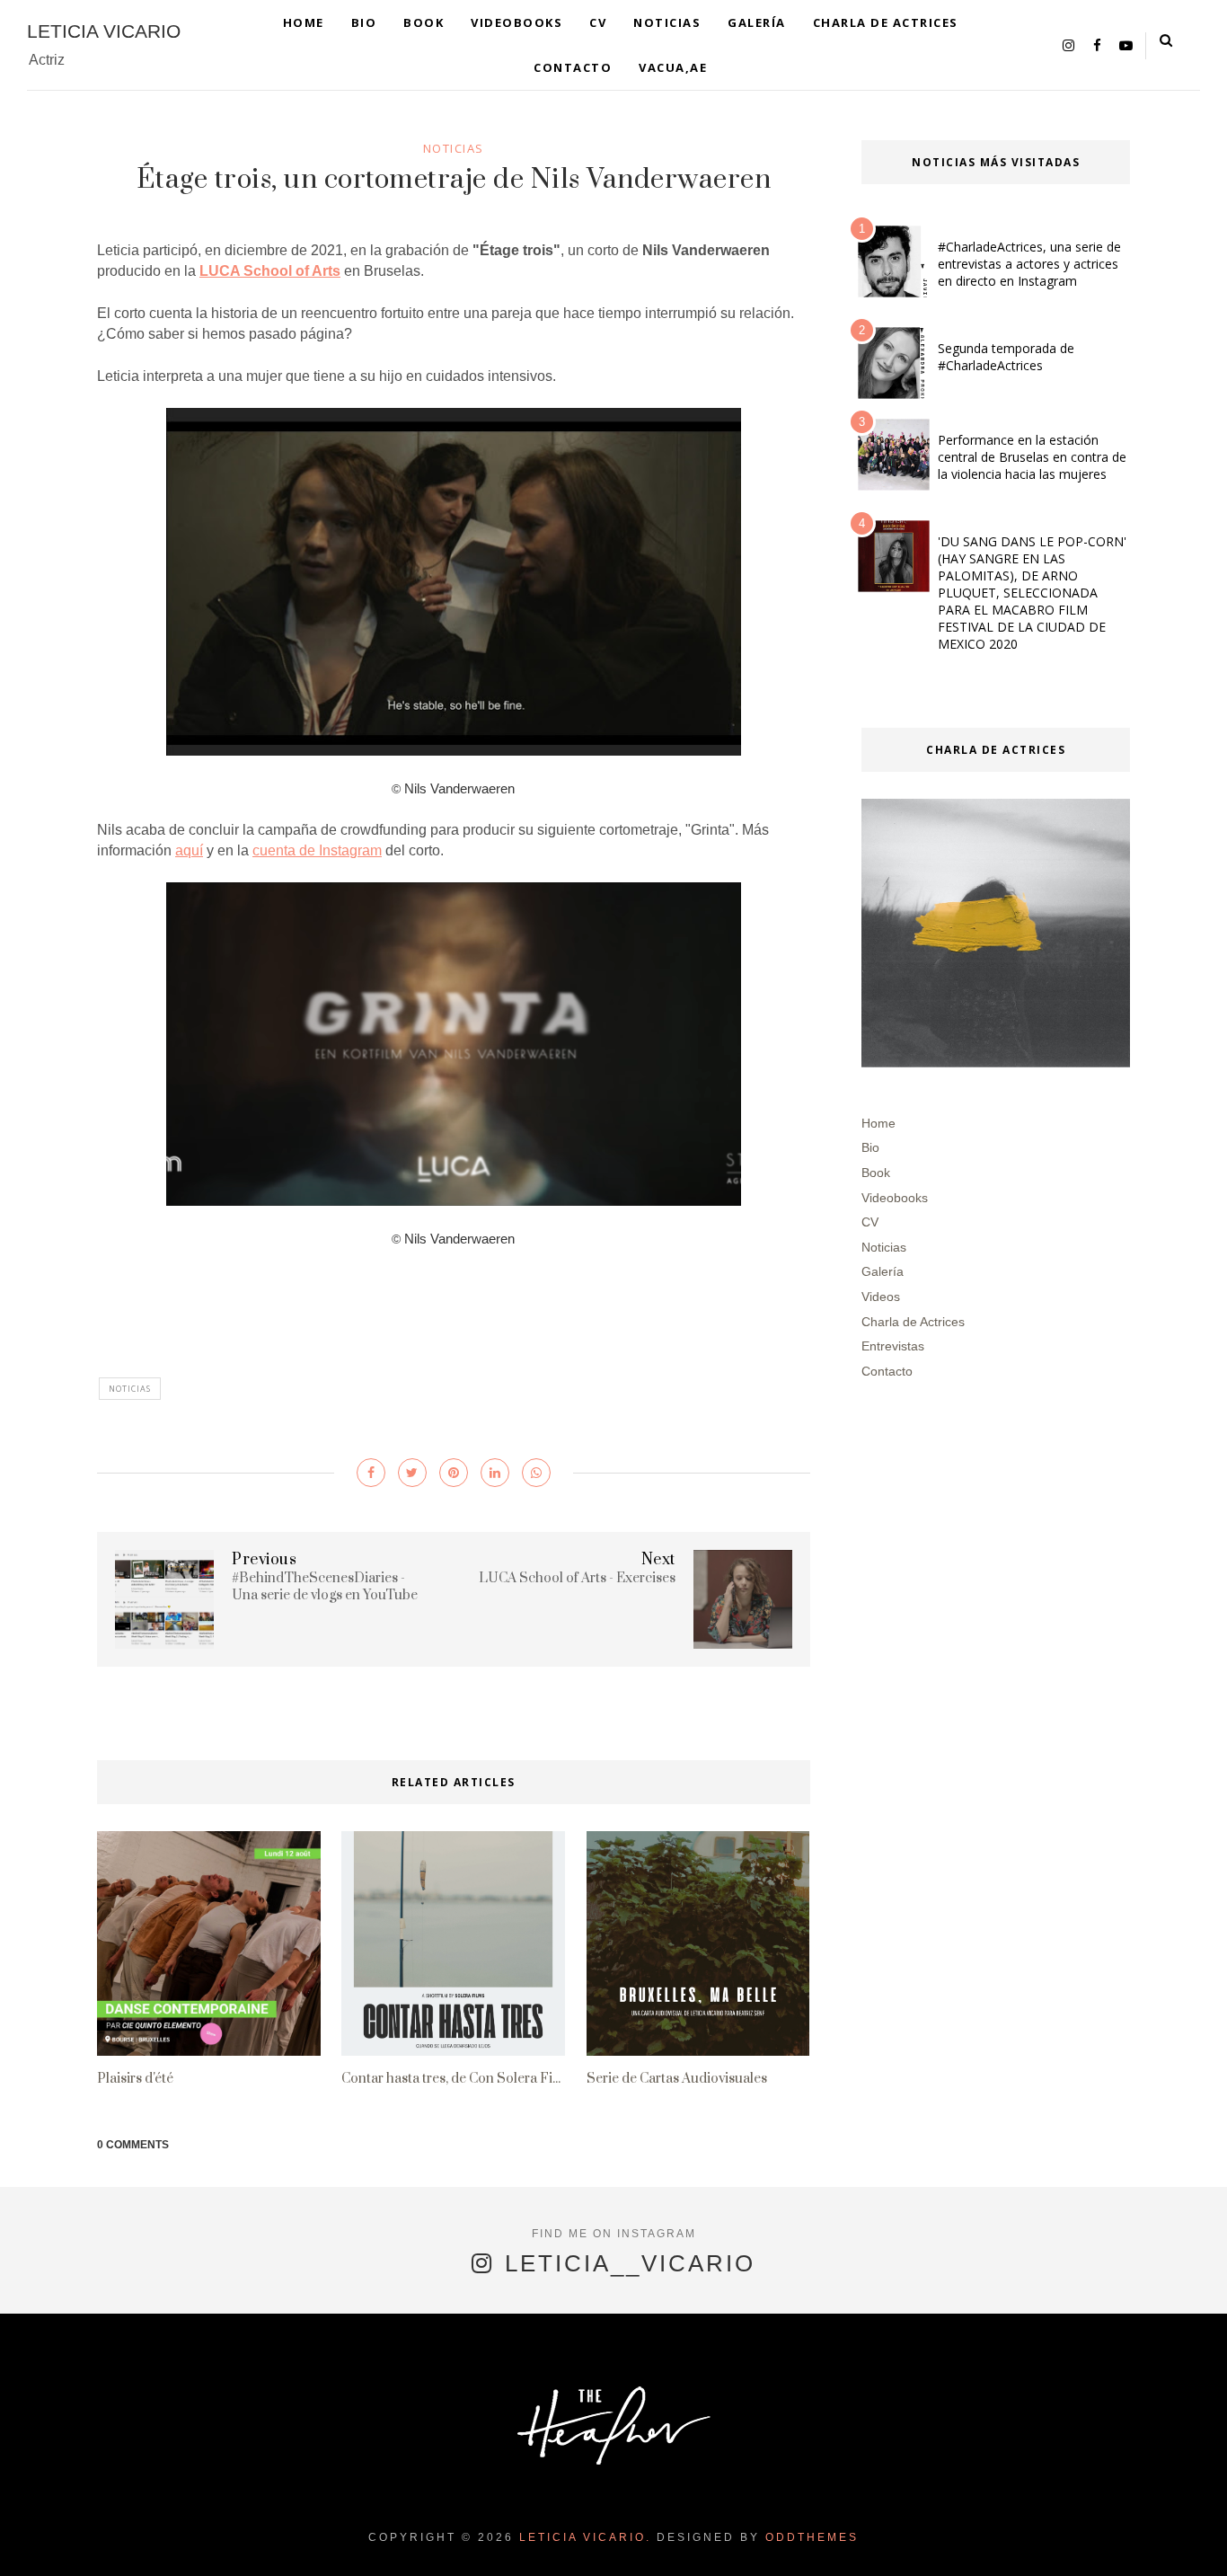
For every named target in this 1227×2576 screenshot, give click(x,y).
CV (598, 22)
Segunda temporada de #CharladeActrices (1006, 357)
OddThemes (812, 2537)
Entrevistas (893, 1346)
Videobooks (516, 22)
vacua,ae (673, 67)
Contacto (573, 67)
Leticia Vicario (104, 31)
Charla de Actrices (886, 22)
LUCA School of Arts (270, 271)
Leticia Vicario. (585, 2537)
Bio (364, 22)
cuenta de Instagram (317, 850)
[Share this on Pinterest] (454, 1473)
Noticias (667, 22)
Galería (757, 22)
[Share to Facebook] (371, 1473)
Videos (881, 1297)
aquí (189, 850)
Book (424, 22)
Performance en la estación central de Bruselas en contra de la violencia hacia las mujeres (1032, 457)
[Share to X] (412, 1473)
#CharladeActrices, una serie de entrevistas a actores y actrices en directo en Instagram (1029, 264)
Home (304, 22)
